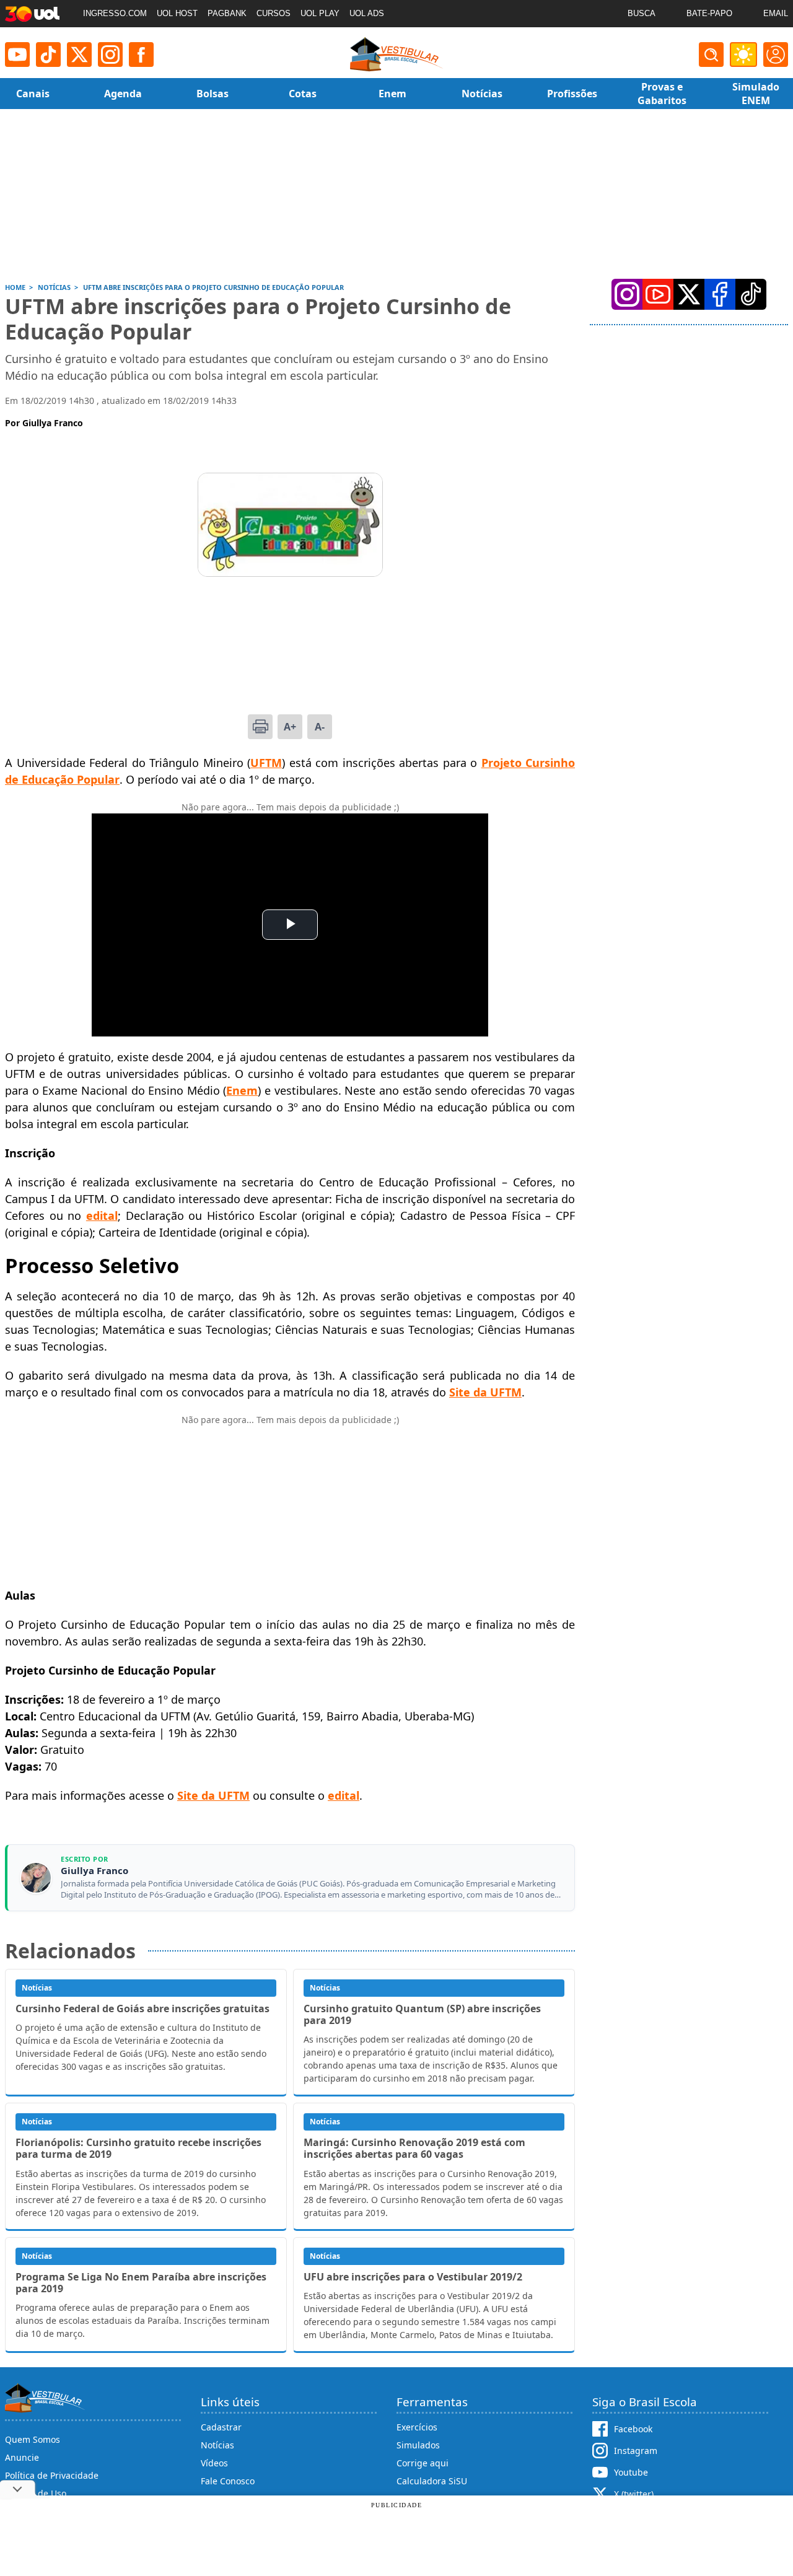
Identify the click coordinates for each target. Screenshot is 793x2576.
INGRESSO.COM (115, 13)
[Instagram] (110, 55)
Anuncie (22, 2457)
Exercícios (417, 2427)
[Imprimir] (260, 727)
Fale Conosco (228, 2481)
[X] (79, 55)
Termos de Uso (36, 2493)
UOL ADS (367, 13)
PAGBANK (227, 13)
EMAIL (776, 13)
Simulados (418, 2445)
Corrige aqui (423, 2463)
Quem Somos (33, 2439)
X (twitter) (634, 2494)
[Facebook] (720, 294)
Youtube (631, 2472)
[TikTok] (48, 55)
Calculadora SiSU (432, 2481)
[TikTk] (751, 294)
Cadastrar (221, 2427)
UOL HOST (177, 13)
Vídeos (214, 2463)
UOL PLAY (320, 13)
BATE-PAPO (709, 13)
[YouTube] (658, 294)
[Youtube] (17, 55)
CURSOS (274, 13)
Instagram (636, 2451)
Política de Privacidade (52, 2475)
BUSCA (642, 13)
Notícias (217, 2445)
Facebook (633, 2429)
